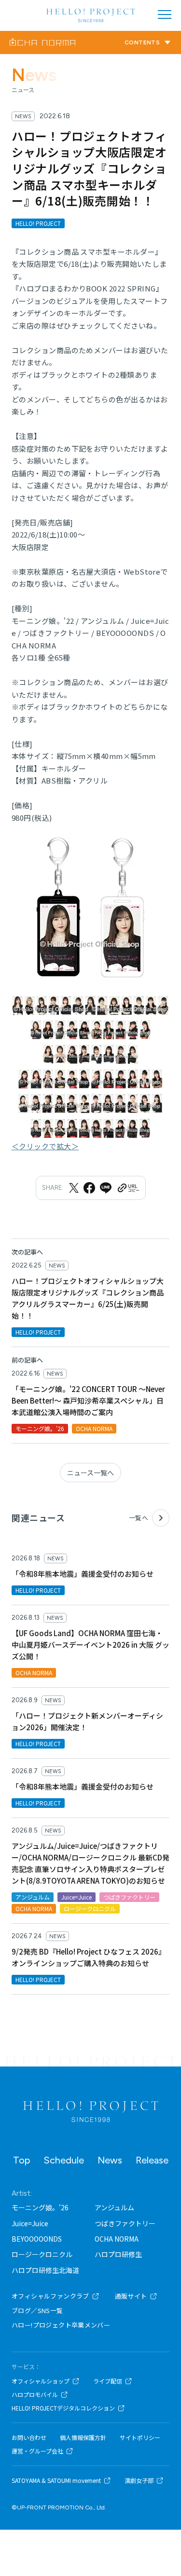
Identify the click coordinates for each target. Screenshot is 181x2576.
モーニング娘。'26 (40, 2207)
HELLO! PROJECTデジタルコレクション (63, 2408)
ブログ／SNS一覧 (37, 2310)
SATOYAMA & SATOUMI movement (56, 2480)
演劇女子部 (139, 2480)
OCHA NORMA (117, 2239)
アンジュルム (114, 2207)
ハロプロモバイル (35, 2395)
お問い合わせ (29, 2438)
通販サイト (131, 2296)
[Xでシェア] (74, 1188)
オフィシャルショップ (41, 2381)
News (110, 2160)
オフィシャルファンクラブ (50, 2296)
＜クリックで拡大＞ (45, 1146)
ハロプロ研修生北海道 (45, 2270)
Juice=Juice (30, 2223)
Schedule (64, 2160)
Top (21, 2160)
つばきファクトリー (125, 2223)
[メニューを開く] (165, 14)
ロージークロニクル (42, 2254)
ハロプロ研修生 (118, 2254)
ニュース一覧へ (90, 1473)
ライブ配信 (108, 2381)
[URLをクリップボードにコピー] (128, 1188)
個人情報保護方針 (83, 2438)
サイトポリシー (140, 2438)
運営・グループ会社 (37, 2451)
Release (152, 2160)
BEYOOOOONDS (37, 2239)
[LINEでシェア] (106, 1188)
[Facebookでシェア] (89, 1188)
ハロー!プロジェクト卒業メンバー (61, 2325)
